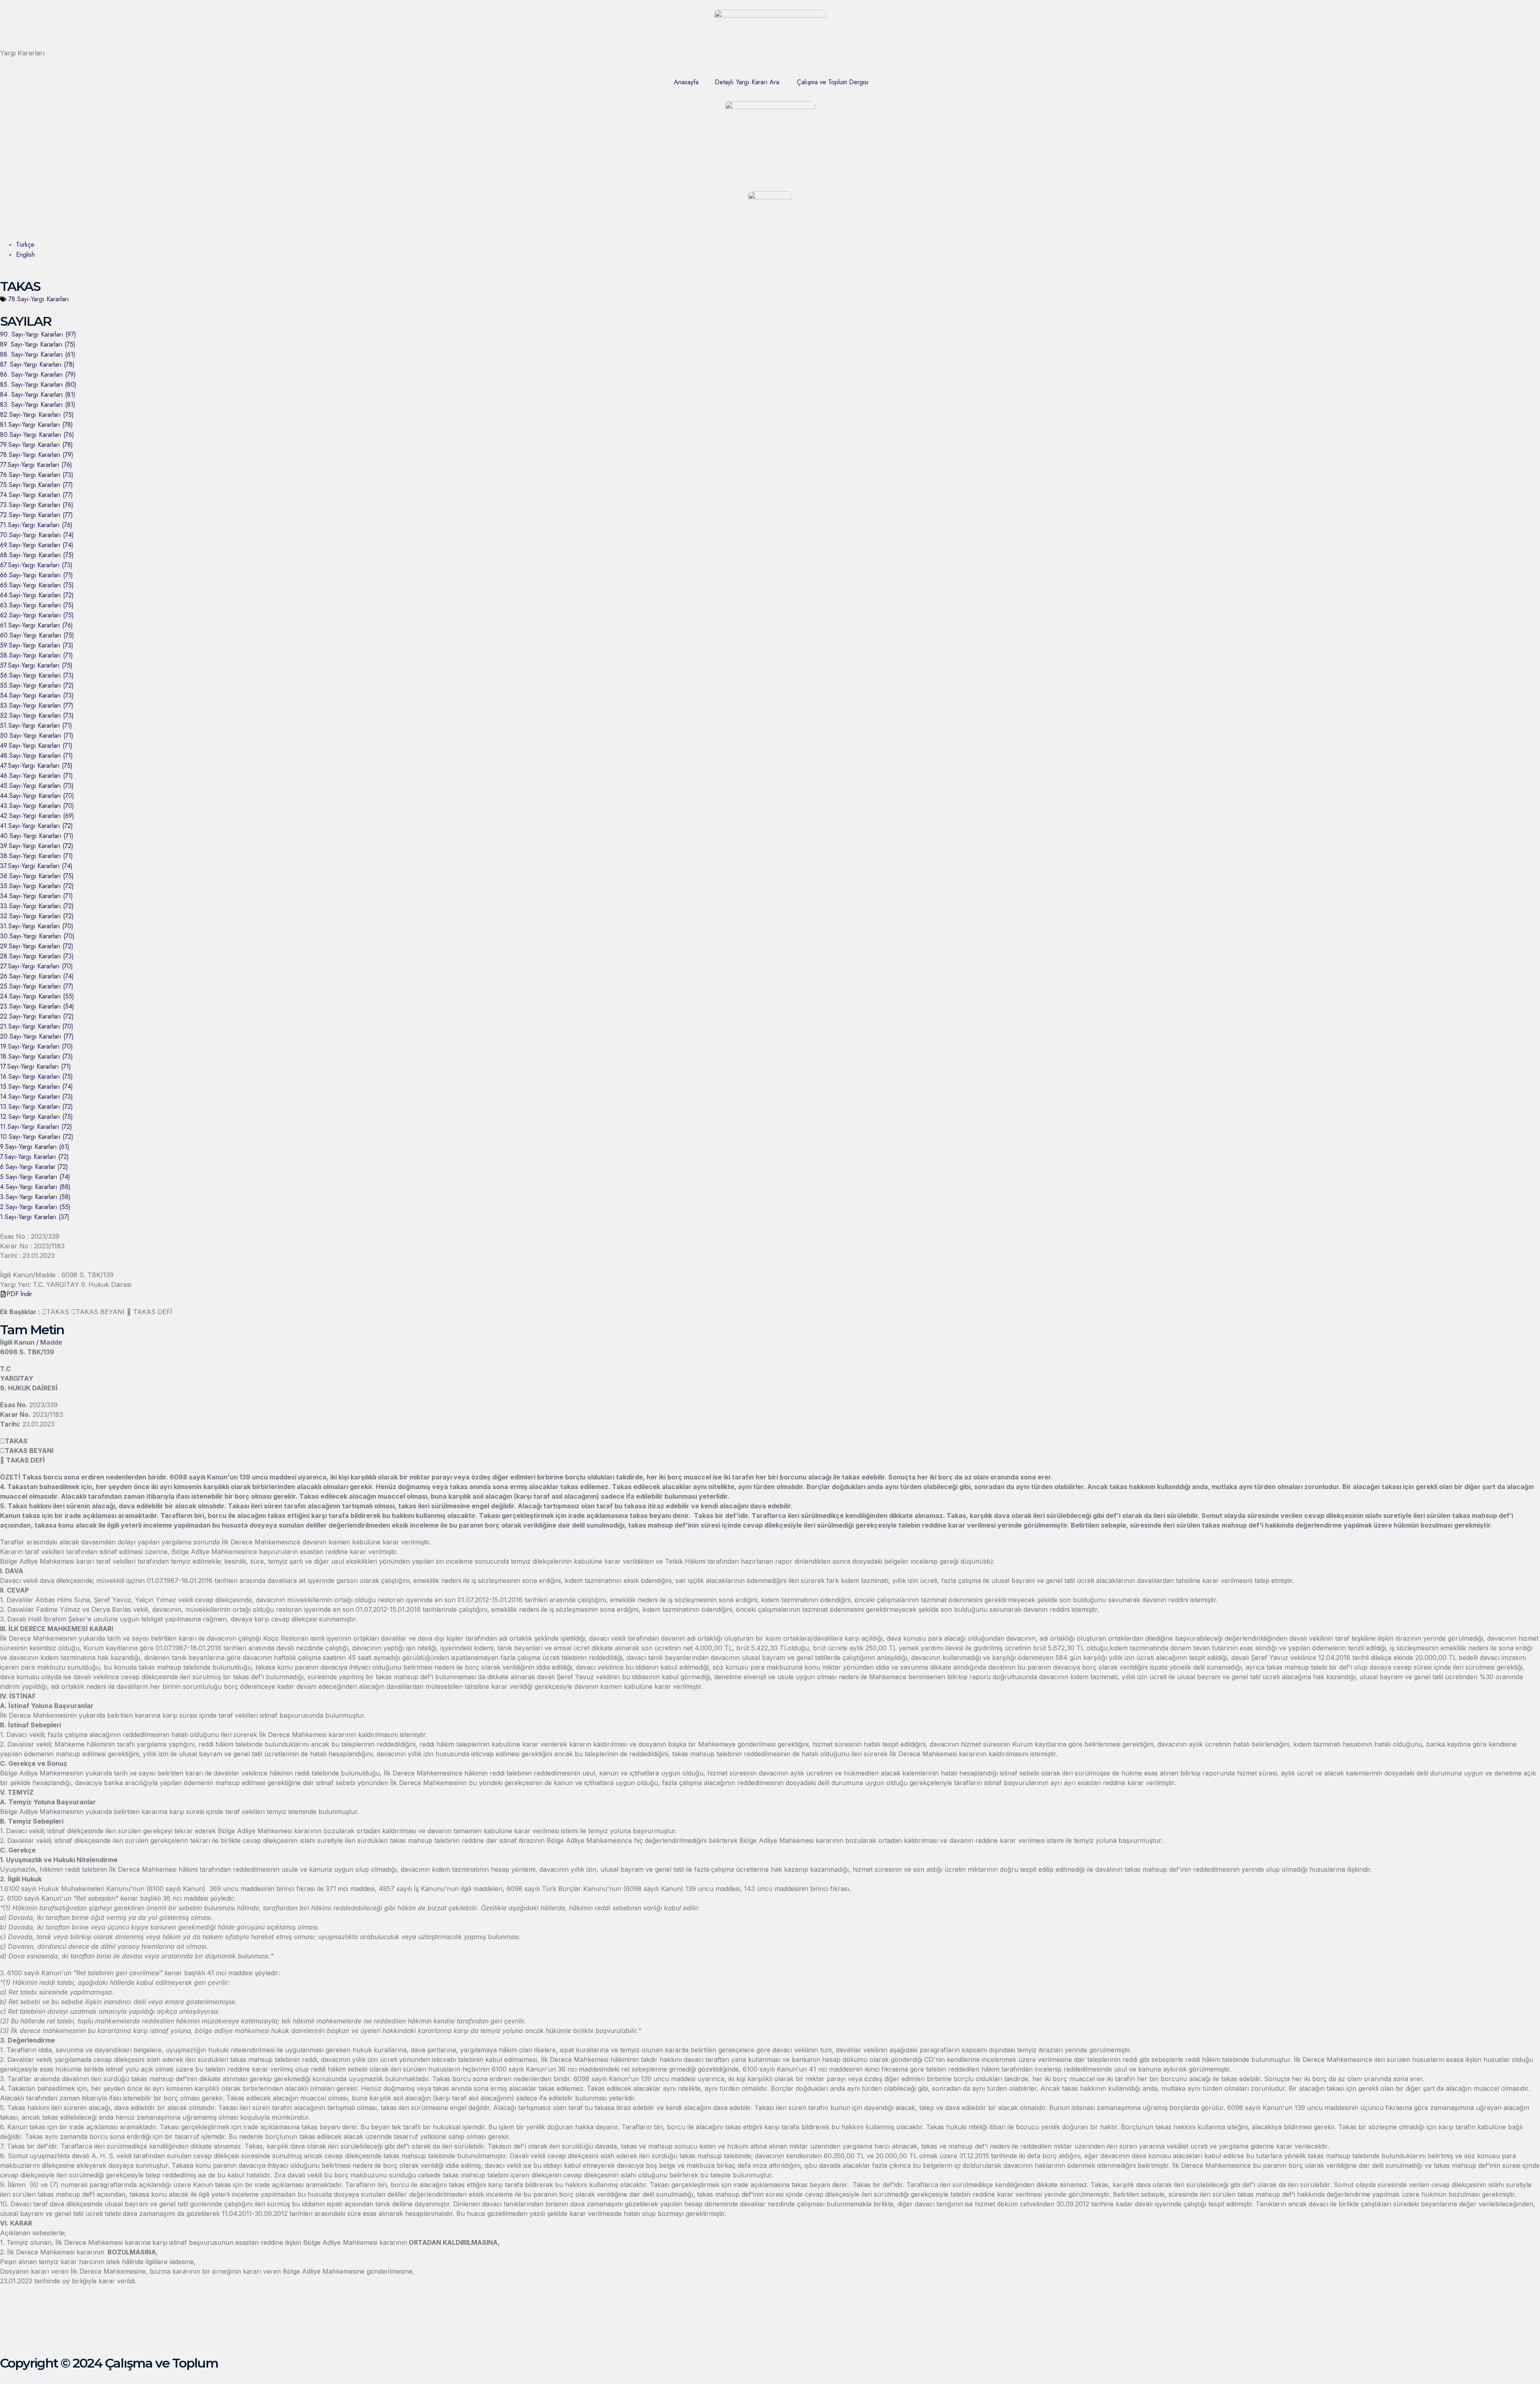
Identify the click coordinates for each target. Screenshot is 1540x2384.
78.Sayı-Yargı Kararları (39, 299)
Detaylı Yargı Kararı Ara (747, 82)
